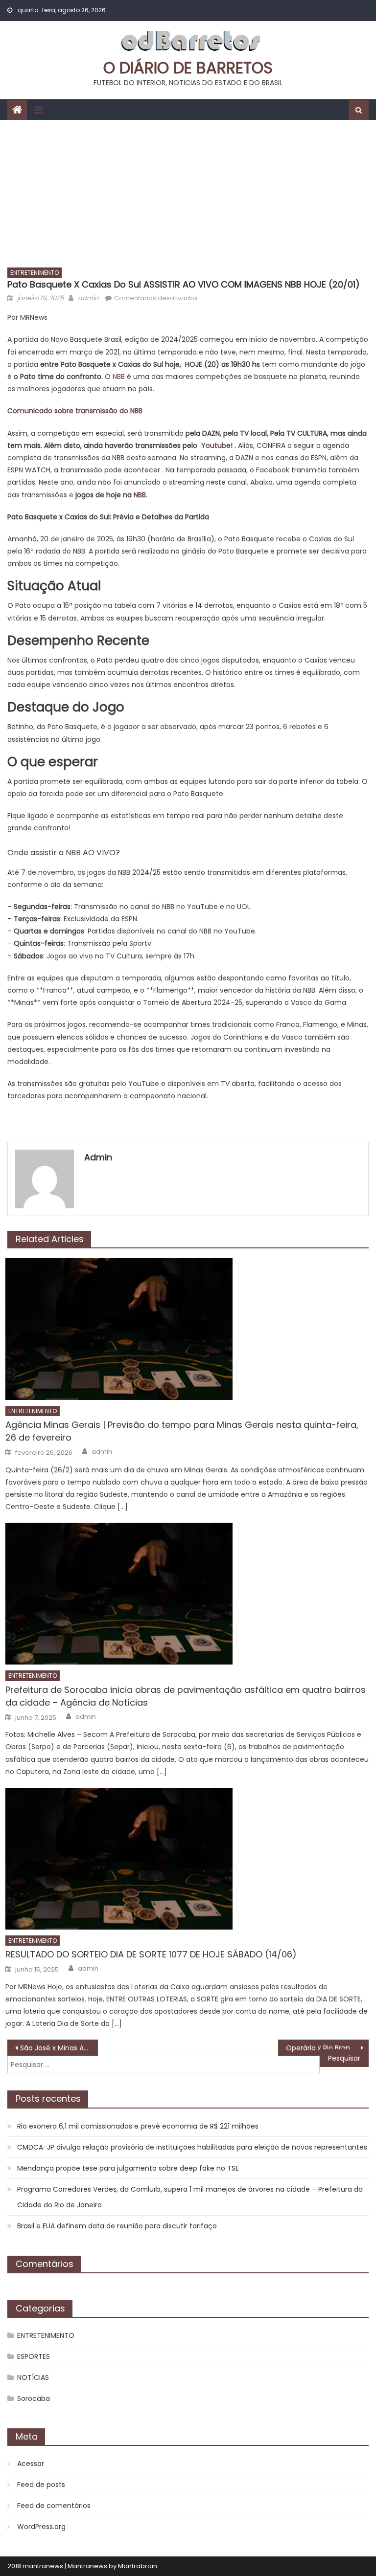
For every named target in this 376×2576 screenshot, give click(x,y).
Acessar (31, 2464)
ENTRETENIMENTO (35, 273)
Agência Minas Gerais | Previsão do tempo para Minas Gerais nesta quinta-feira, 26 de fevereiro (182, 1431)
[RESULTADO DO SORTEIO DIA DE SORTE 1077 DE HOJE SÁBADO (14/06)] (187, 1859)
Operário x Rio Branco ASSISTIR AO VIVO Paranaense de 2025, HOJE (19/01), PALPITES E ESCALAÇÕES (327, 2048)
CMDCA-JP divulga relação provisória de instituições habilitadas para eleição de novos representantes (192, 2147)
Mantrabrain (138, 2566)
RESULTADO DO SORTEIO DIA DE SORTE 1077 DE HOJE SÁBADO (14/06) (151, 1954)
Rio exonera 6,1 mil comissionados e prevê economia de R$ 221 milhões (138, 2126)
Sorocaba (34, 2398)
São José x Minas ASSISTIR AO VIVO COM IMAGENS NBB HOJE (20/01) (59, 2048)
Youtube (216, 445)
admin (88, 298)
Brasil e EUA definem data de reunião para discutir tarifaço (117, 2226)
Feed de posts (41, 2485)
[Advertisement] (188, 193)
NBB (119, 377)
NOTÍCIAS (33, 2377)
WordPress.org (41, 2527)
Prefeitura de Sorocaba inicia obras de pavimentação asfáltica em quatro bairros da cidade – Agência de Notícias (186, 1696)
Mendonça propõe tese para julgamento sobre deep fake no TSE (128, 2168)
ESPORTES (34, 2356)
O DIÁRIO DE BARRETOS (188, 68)
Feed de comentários (54, 2506)
